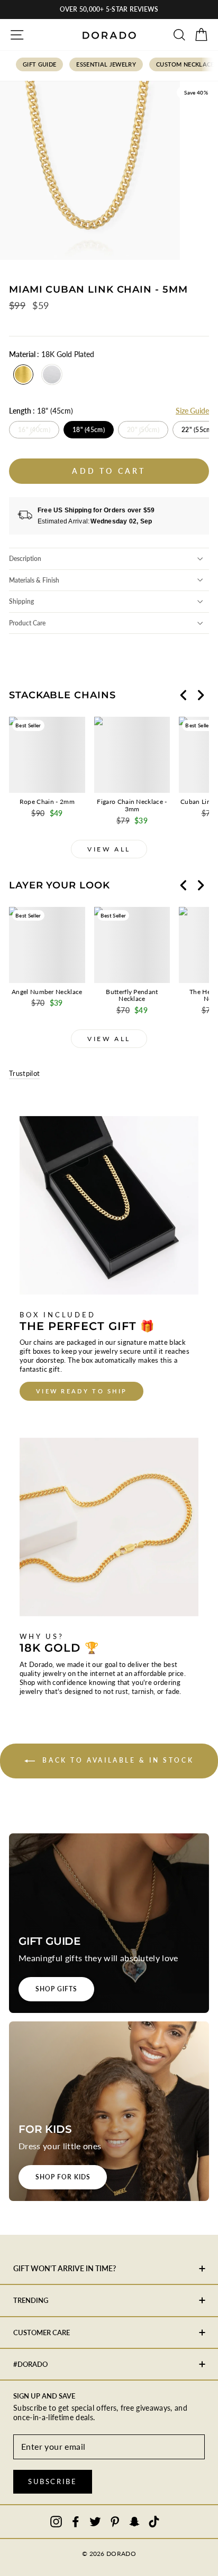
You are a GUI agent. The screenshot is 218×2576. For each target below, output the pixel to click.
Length (41, 411)
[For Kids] (109, 2111)
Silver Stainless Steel (52, 374)
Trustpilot (24, 1073)
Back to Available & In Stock (116, 1760)
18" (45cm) (89, 430)
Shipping (21, 601)
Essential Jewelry (106, 64)
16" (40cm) (34, 430)
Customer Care (42, 2333)
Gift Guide (39, 64)
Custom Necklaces (187, 64)
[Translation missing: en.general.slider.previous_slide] (184, 695)
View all (109, 849)
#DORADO (30, 2364)
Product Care (27, 623)
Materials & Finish (34, 580)
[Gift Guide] (109, 1923)
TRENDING (31, 2300)
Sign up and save (44, 2396)
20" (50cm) (143, 430)
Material (52, 354)
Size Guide (192, 411)
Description (25, 559)
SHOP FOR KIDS (63, 2177)
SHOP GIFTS (56, 1989)
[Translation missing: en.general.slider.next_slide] (201, 695)
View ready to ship (81, 1391)
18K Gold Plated (23, 374)
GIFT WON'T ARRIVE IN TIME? (65, 2268)
